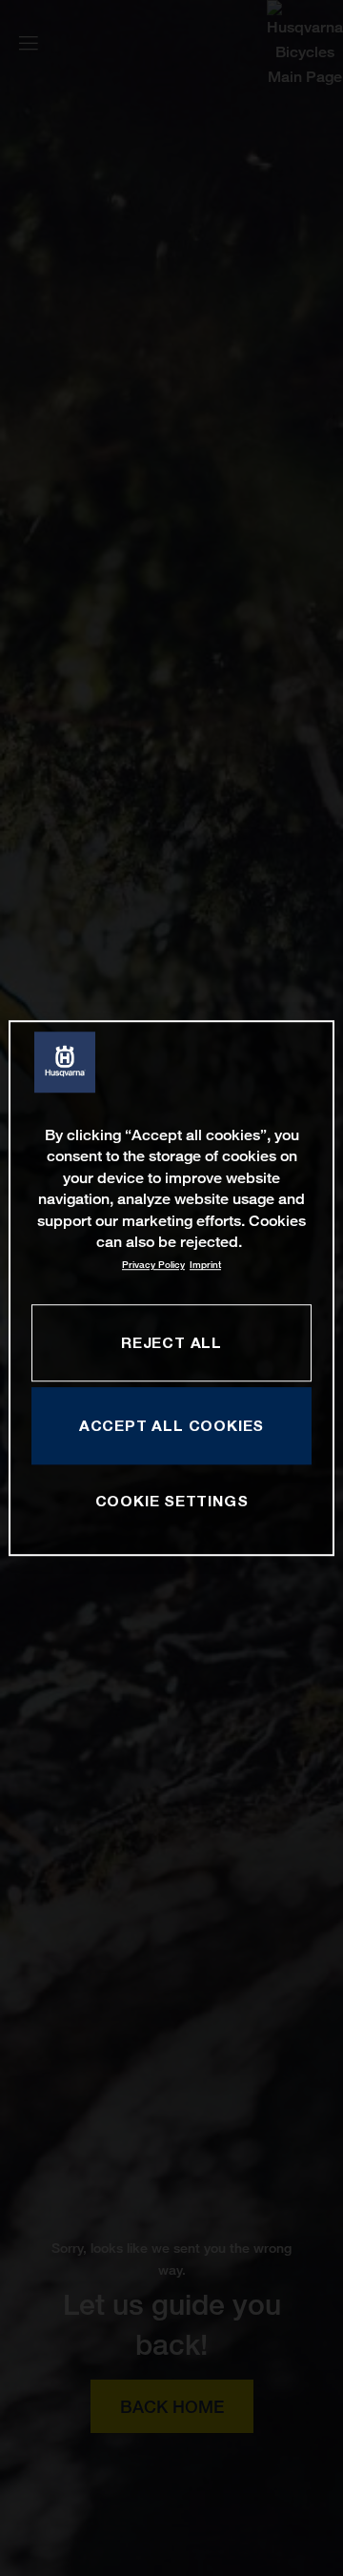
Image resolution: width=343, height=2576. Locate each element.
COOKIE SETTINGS (172, 1502)
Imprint (205, 1266)
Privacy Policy (153, 1266)
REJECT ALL (171, 1342)
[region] (171, 1288)
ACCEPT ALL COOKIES (171, 1425)
